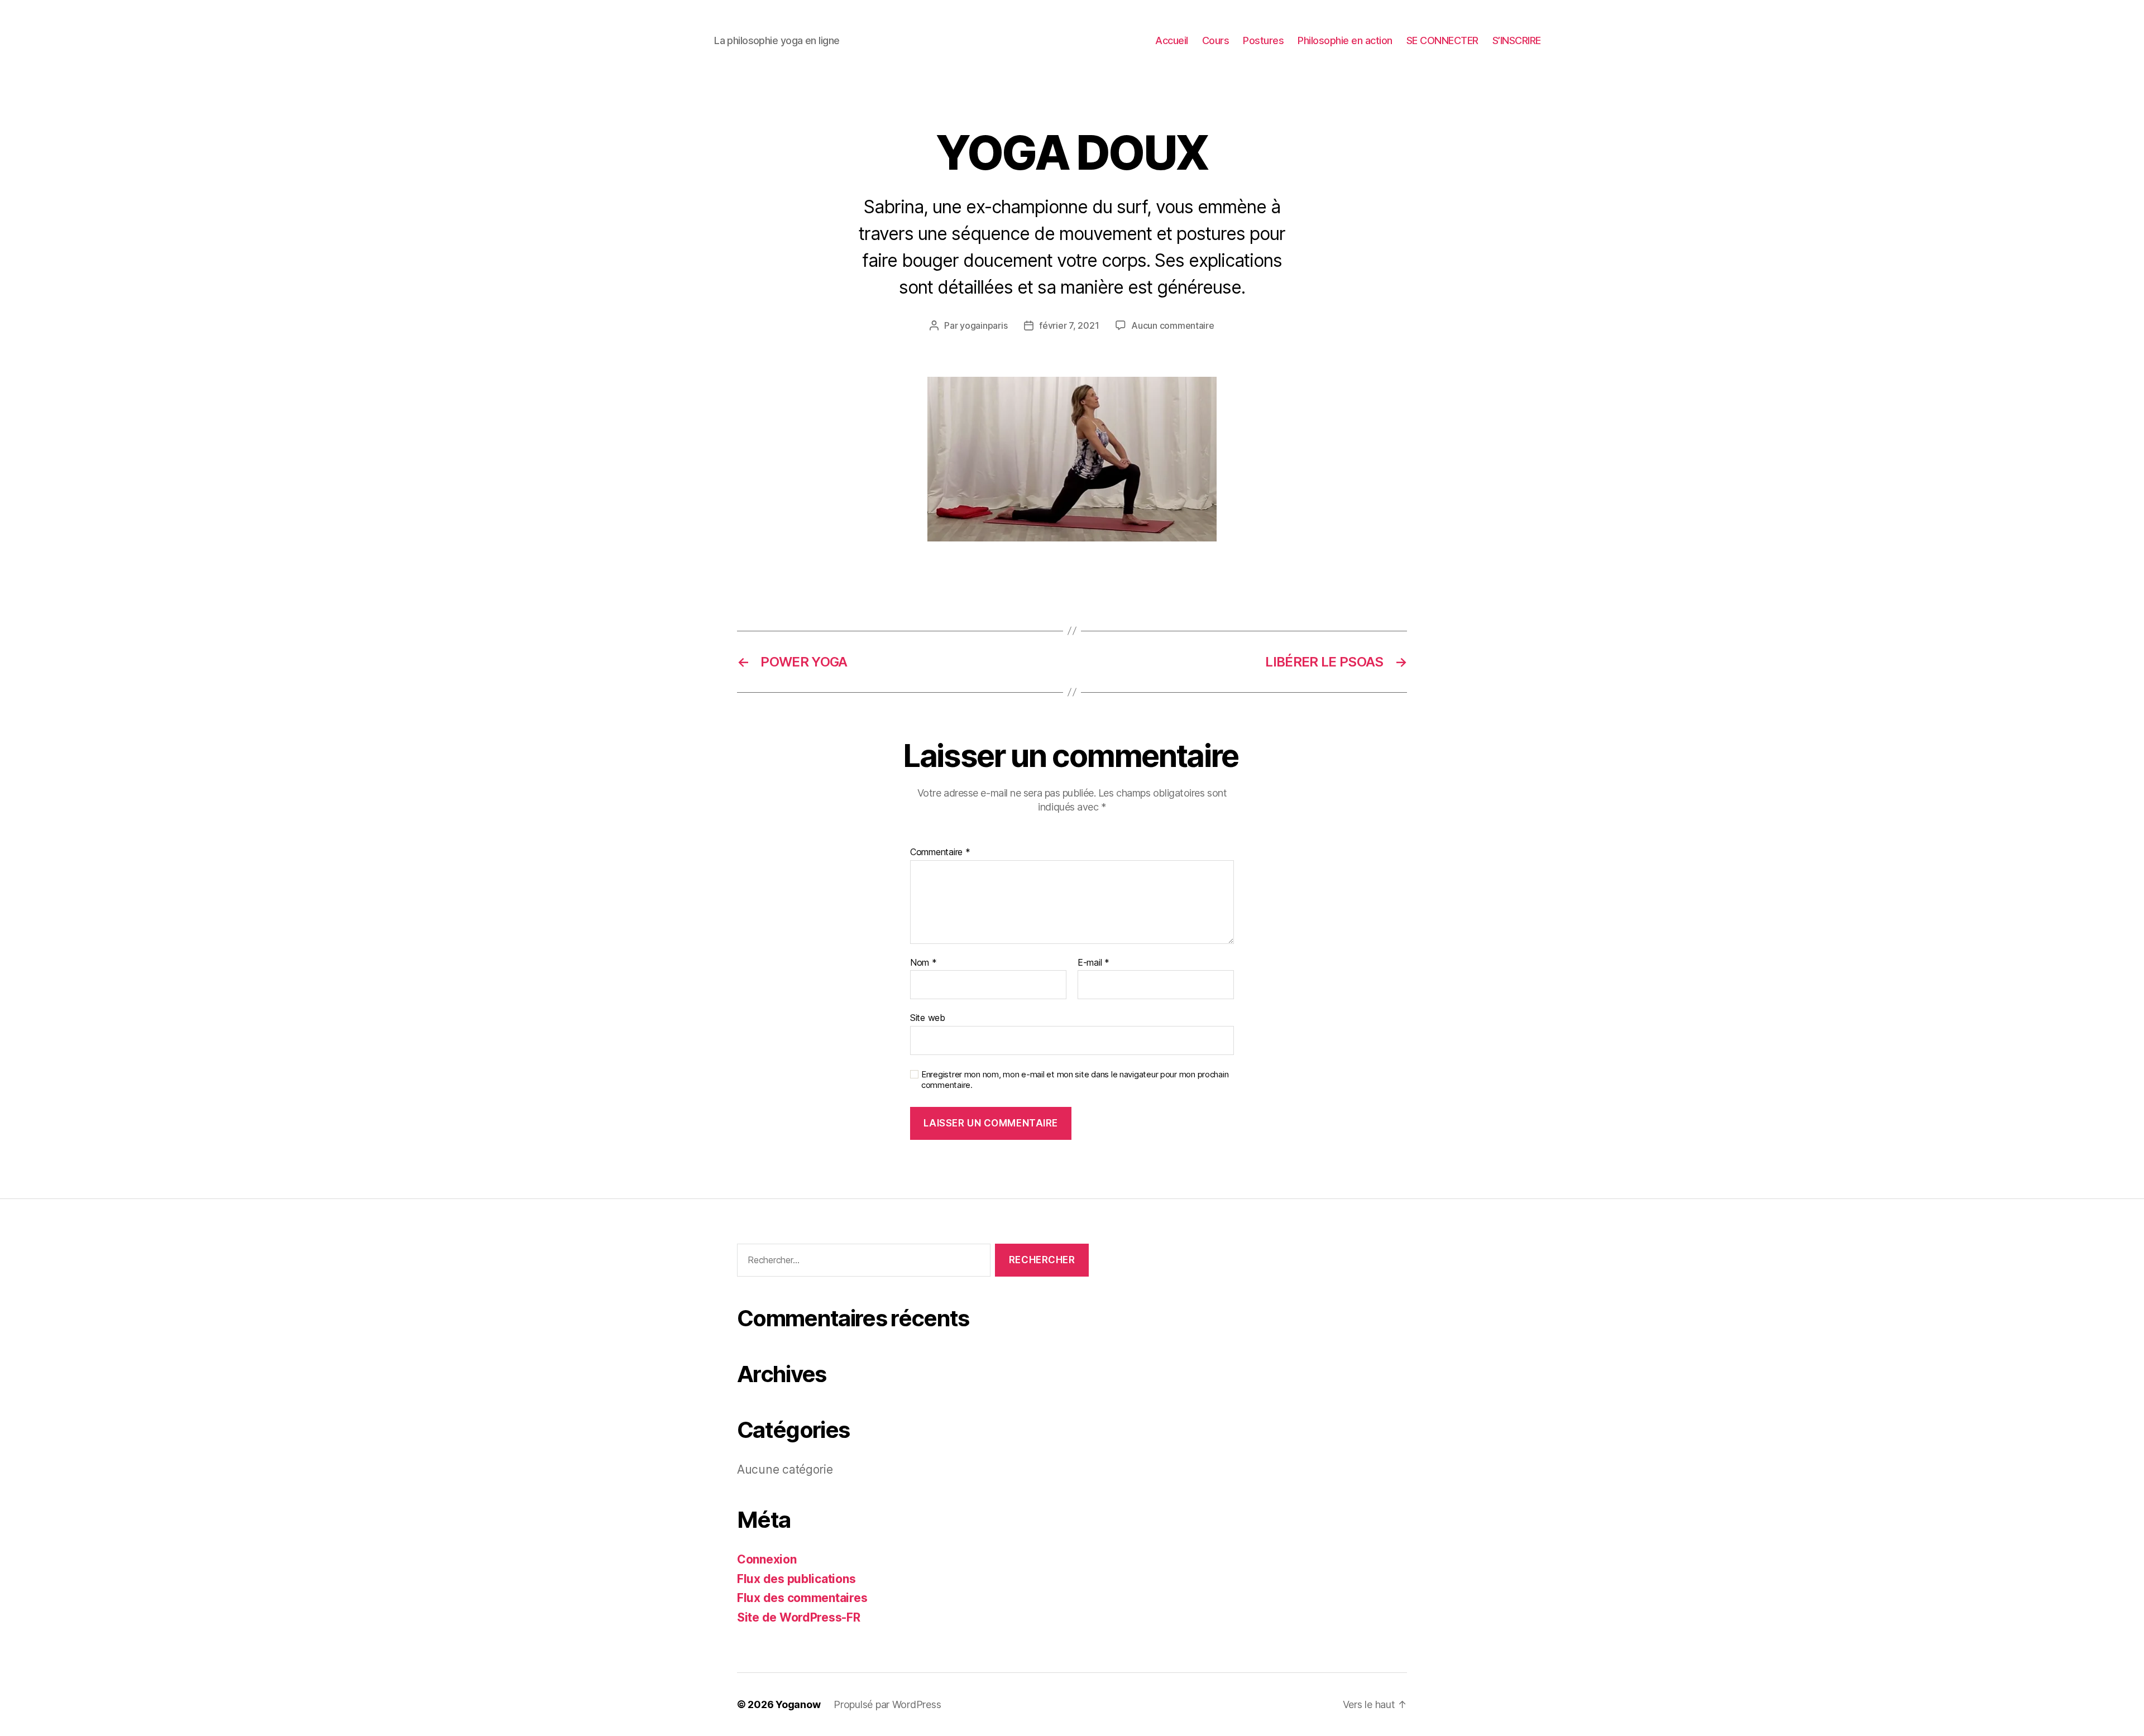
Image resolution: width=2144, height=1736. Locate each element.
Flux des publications (796, 1579)
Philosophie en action (1345, 40)
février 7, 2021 (1069, 325)
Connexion (767, 1559)
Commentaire (940, 852)
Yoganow (798, 1704)
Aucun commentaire (1172, 325)
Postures (1263, 40)
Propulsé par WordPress (887, 1704)
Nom (923, 963)
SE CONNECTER (1442, 40)
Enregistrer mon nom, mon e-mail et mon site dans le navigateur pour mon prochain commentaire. (1075, 1080)
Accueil (1172, 40)
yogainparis (984, 325)
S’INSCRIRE (1517, 40)
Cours (1216, 40)
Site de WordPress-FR (799, 1617)
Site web (928, 1018)
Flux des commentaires (802, 1598)
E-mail (1093, 963)
